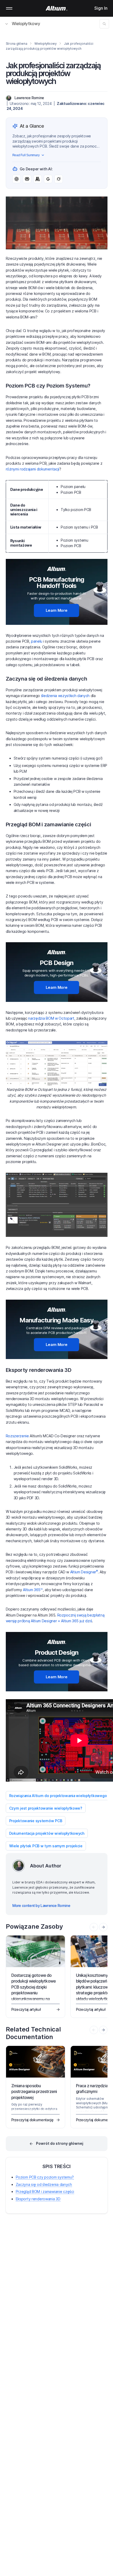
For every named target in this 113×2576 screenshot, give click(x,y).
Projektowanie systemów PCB (36, 1821)
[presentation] (103, 1927)
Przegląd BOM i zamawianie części (45, 2191)
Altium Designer (84, 1572)
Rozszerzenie (18, 1436)
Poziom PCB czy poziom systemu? (45, 2177)
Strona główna (17, 44)
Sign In (101, 8)
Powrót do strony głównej (60, 2143)
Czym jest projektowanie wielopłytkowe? (46, 1808)
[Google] (48, 179)
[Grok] (59, 179)
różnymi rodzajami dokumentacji (32, 469)
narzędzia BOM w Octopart (51, 1018)
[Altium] (57, 8)
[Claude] (38, 179)
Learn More (57, 610)
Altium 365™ (33, 1590)
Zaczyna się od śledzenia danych (44, 2184)
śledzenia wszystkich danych (65, 696)
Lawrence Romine (29, 98)
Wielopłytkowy (26, 24)
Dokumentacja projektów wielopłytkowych (47, 1833)
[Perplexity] (27, 179)
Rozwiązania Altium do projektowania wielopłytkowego (58, 1796)
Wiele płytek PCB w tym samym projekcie (46, 1846)
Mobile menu (9, 8)
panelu (37, 641)
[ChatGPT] (17, 179)
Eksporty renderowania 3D (38, 2199)
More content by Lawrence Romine (41, 1906)
